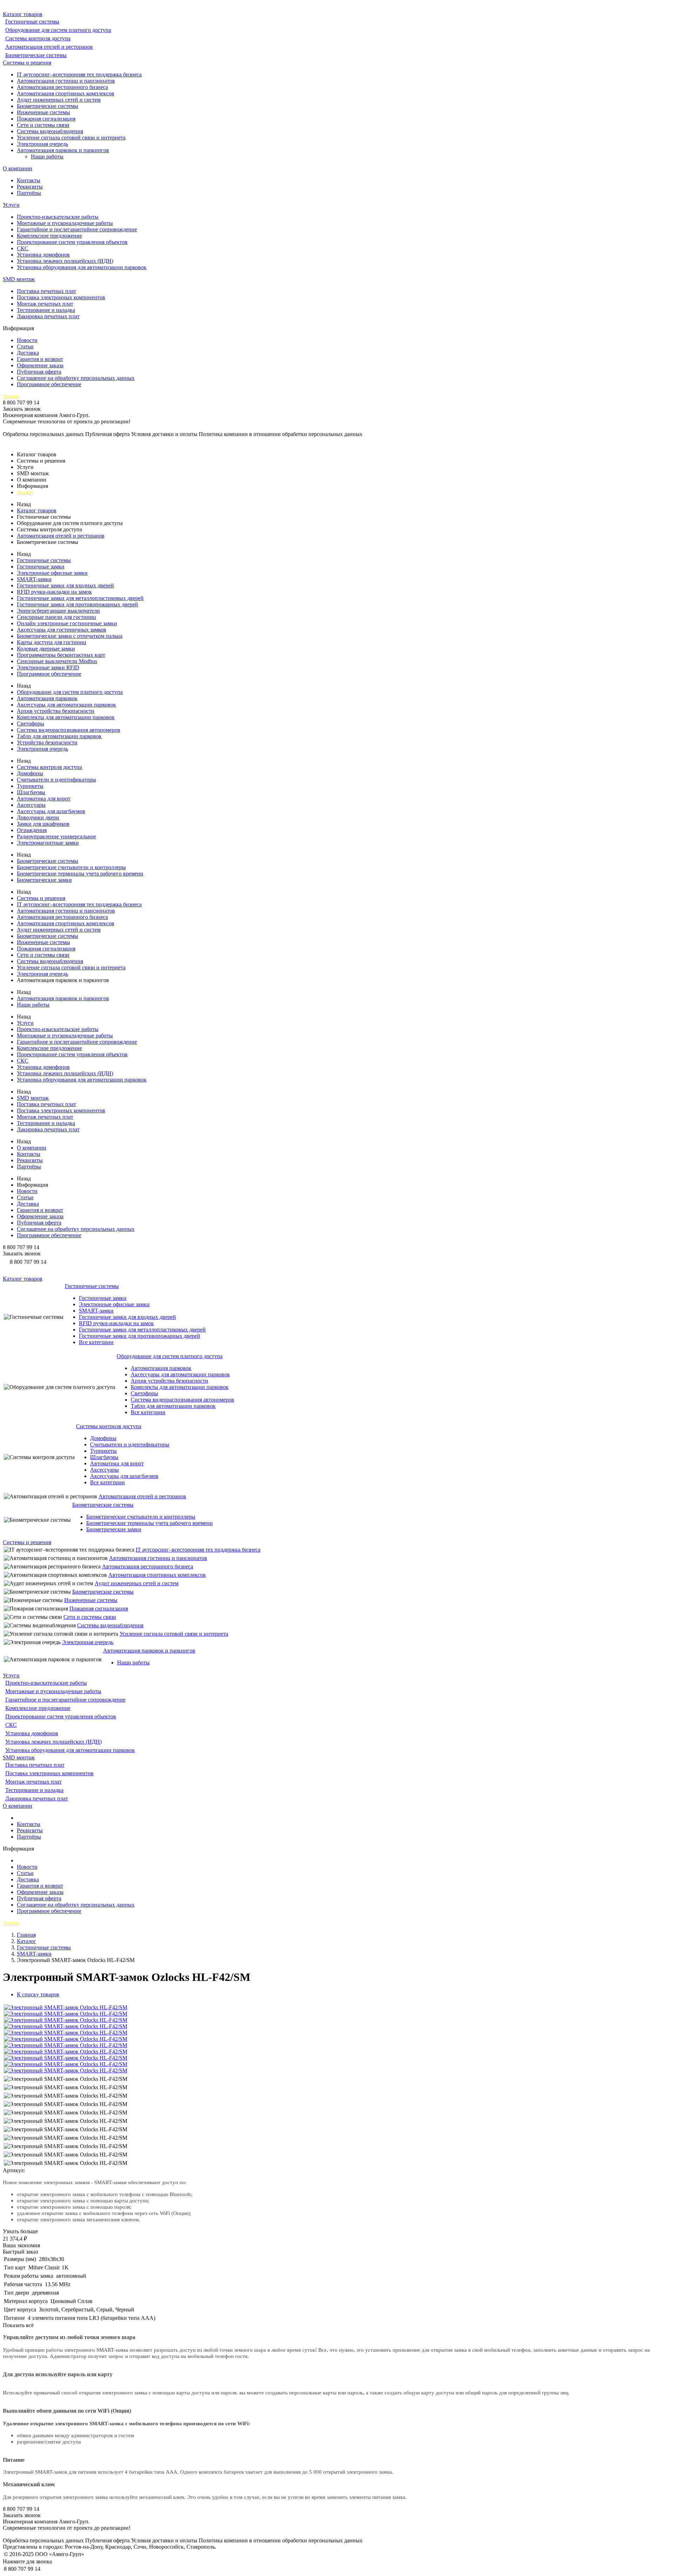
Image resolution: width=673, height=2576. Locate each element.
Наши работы (47, 156)
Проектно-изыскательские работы (58, 217)
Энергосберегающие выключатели (58, 611)
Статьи (25, 346)
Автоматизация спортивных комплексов (66, 93)
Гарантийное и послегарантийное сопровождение (77, 229)
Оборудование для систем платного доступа (58, 30)
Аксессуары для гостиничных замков (62, 630)
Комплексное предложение (49, 236)
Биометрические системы (36, 55)
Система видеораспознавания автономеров (69, 730)
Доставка (28, 353)
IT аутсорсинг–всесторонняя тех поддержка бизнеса (79, 74)
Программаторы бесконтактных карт (61, 655)
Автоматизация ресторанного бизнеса (62, 87)
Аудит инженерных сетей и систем (59, 100)
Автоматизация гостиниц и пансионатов (66, 81)
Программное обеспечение (49, 384)
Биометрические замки (44, 880)
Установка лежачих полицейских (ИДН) (65, 261)
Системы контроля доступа (38, 38)
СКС (23, 248)
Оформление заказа (40, 365)
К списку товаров (38, 1994)
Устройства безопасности (47, 742)
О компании (18, 168)
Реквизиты (30, 187)
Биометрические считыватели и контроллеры (71, 867)
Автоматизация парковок (47, 698)
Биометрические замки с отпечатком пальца (70, 636)
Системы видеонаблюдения (50, 131)
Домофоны (30, 773)
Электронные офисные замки (52, 573)
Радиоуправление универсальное (56, 836)
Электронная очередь (42, 144)
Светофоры (30, 724)
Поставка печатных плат (46, 291)
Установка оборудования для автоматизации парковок (82, 267)
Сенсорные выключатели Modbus (57, 661)
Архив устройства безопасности (56, 711)
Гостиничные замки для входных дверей (65, 585)
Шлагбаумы (31, 792)
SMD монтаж (19, 279)
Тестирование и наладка (46, 310)
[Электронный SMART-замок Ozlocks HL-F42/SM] (66, 2007)
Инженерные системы (43, 112)
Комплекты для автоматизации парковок (66, 717)
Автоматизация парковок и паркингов (63, 150)
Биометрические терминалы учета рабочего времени (80, 874)
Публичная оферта (39, 372)
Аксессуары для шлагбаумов (51, 811)
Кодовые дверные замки (46, 649)
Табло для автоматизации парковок (59, 736)
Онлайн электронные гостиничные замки (67, 623)
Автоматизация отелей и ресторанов (49, 47)
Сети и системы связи (43, 125)
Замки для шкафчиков (43, 824)
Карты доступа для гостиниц (52, 642)
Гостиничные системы (32, 22)
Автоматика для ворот (44, 799)
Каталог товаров (23, 14)
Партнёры (29, 193)
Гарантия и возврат (40, 359)
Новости (27, 340)
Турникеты (30, 786)
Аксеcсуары (31, 805)
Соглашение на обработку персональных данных (76, 378)
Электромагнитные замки (48, 843)
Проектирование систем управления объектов (72, 242)
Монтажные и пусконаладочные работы (65, 223)
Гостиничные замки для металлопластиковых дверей (80, 598)
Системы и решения (27, 63)
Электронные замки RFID (48, 667)
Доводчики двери (38, 817)
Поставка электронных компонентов (61, 297)
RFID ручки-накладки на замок (54, 592)
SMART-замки (34, 579)
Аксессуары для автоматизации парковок (66, 705)
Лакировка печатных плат (48, 316)
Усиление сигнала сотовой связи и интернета (71, 138)
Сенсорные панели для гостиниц (56, 617)
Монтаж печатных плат (45, 304)
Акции (11, 396)
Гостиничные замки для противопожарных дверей (77, 604)
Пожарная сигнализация (46, 119)
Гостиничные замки (41, 567)
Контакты (29, 180)
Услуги (11, 205)
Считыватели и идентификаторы (56, 780)
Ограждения (32, 830)
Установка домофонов (43, 255)
